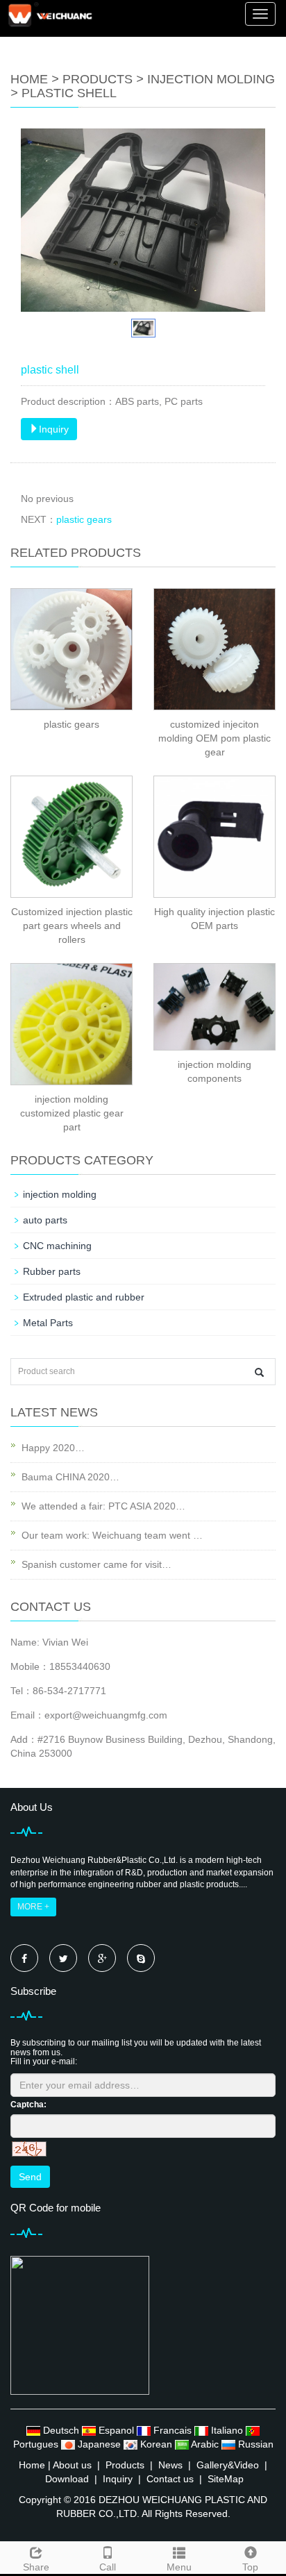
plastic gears (84, 519)
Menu (179, 2567)
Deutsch (61, 2430)
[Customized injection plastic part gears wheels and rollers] (71, 837)
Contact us (170, 2479)
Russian (254, 2444)
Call (108, 2567)
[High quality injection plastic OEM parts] (214, 837)
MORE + (33, 1907)
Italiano (227, 2430)
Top (250, 2567)
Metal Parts (48, 1323)
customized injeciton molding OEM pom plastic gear (214, 738)
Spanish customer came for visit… (96, 1564)
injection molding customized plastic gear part (72, 1113)
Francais (173, 2430)
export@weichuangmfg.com (106, 1715)
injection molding (211, 79)
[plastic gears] (71, 649)
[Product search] (259, 1372)
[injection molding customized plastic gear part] (71, 1024)
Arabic (205, 2444)
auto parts (45, 1220)
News (170, 2465)
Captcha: (28, 2105)
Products (98, 79)
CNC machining (57, 1246)
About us (72, 2465)
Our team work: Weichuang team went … (112, 1535)
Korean (156, 2444)
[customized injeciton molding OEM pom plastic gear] (214, 649)
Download (67, 2479)
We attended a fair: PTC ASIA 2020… (103, 1506)
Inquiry (54, 429)
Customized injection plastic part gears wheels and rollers (72, 926)
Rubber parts (52, 1271)
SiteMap (226, 2479)
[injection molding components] (214, 1007)
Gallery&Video (228, 2465)
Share (36, 2567)
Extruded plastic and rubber (84, 1297)
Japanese (99, 2444)
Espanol (116, 2430)
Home (29, 79)
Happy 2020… (53, 1448)
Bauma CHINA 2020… (70, 1477)
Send (30, 2177)
